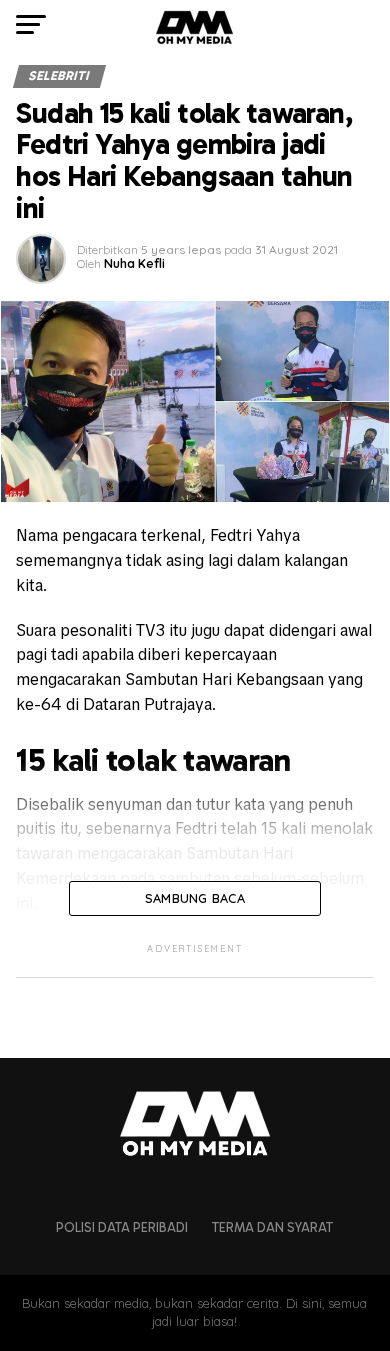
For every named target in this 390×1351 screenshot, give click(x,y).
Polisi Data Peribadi (122, 1227)
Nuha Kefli (134, 263)
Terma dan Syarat (272, 1227)
